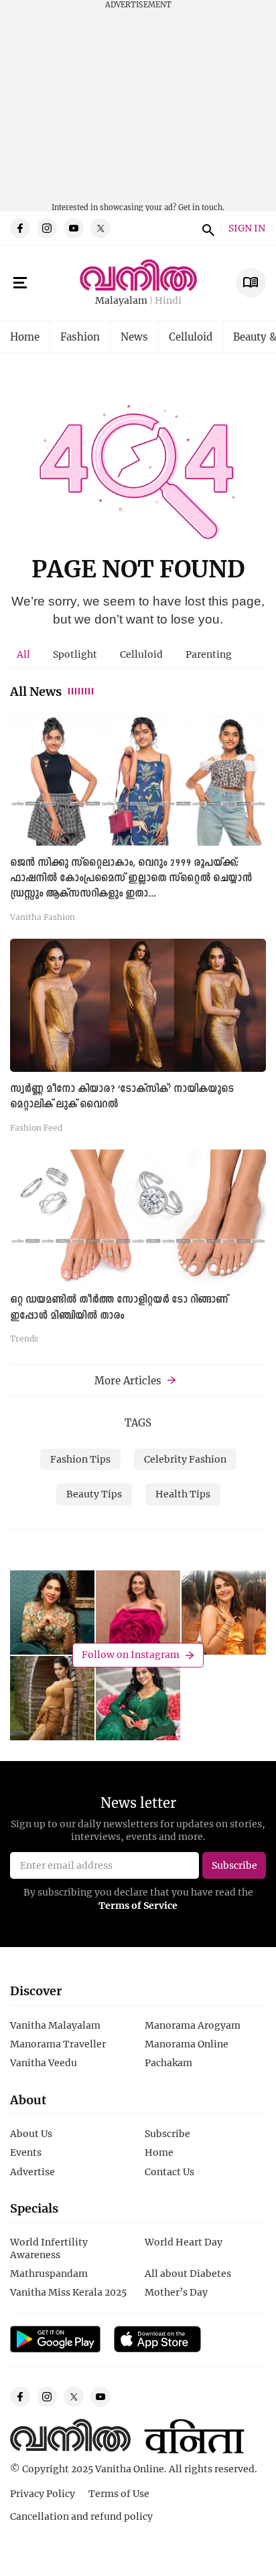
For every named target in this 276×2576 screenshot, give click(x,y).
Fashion (80, 337)
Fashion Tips (80, 1459)
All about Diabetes (188, 2273)
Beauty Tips (94, 1494)
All (23, 654)
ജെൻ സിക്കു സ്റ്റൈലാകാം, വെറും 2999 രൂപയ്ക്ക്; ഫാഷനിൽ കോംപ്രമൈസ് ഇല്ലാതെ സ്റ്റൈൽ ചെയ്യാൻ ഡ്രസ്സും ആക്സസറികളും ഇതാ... (131, 879)
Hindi (168, 301)
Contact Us (169, 2172)
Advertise (32, 2172)
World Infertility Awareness (49, 2248)
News (134, 337)
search (206, 228)
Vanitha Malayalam (55, 2025)
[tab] (23, 654)
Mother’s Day (176, 2292)
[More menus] (20, 283)
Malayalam (121, 301)
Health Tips (183, 1494)
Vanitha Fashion (43, 917)
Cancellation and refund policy (81, 2516)
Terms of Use (119, 2493)
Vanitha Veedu (44, 2062)
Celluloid (191, 337)
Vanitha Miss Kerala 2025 (68, 2292)
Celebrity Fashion (185, 1459)
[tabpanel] (138, 1032)
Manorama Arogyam (193, 2025)
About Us (31, 2133)
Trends (24, 1338)
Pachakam (168, 2062)
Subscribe (167, 2133)
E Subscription (251, 283)
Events (26, 2152)
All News (36, 691)
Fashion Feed (36, 1127)
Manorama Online (187, 2044)
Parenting (209, 654)
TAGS (138, 1422)
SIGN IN (247, 228)
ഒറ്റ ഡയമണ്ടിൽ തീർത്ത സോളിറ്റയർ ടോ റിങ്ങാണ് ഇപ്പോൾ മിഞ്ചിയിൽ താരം (119, 1308)
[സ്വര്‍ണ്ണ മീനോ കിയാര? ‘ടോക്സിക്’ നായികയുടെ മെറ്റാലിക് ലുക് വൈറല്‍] (138, 1005)
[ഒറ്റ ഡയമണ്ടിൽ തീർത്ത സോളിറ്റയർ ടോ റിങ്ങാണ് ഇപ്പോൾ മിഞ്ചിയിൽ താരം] (138, 1216)
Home (25, 337)
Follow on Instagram (131, 1655)
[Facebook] (20, 228)
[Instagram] (47, 228)
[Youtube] (74, 228)
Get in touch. (201, 207)
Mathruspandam (49, 2273)
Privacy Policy (43, 2493)
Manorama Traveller (58, 2044)
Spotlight (75, 654)
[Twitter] (100, 228)
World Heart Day (184, 2242)
